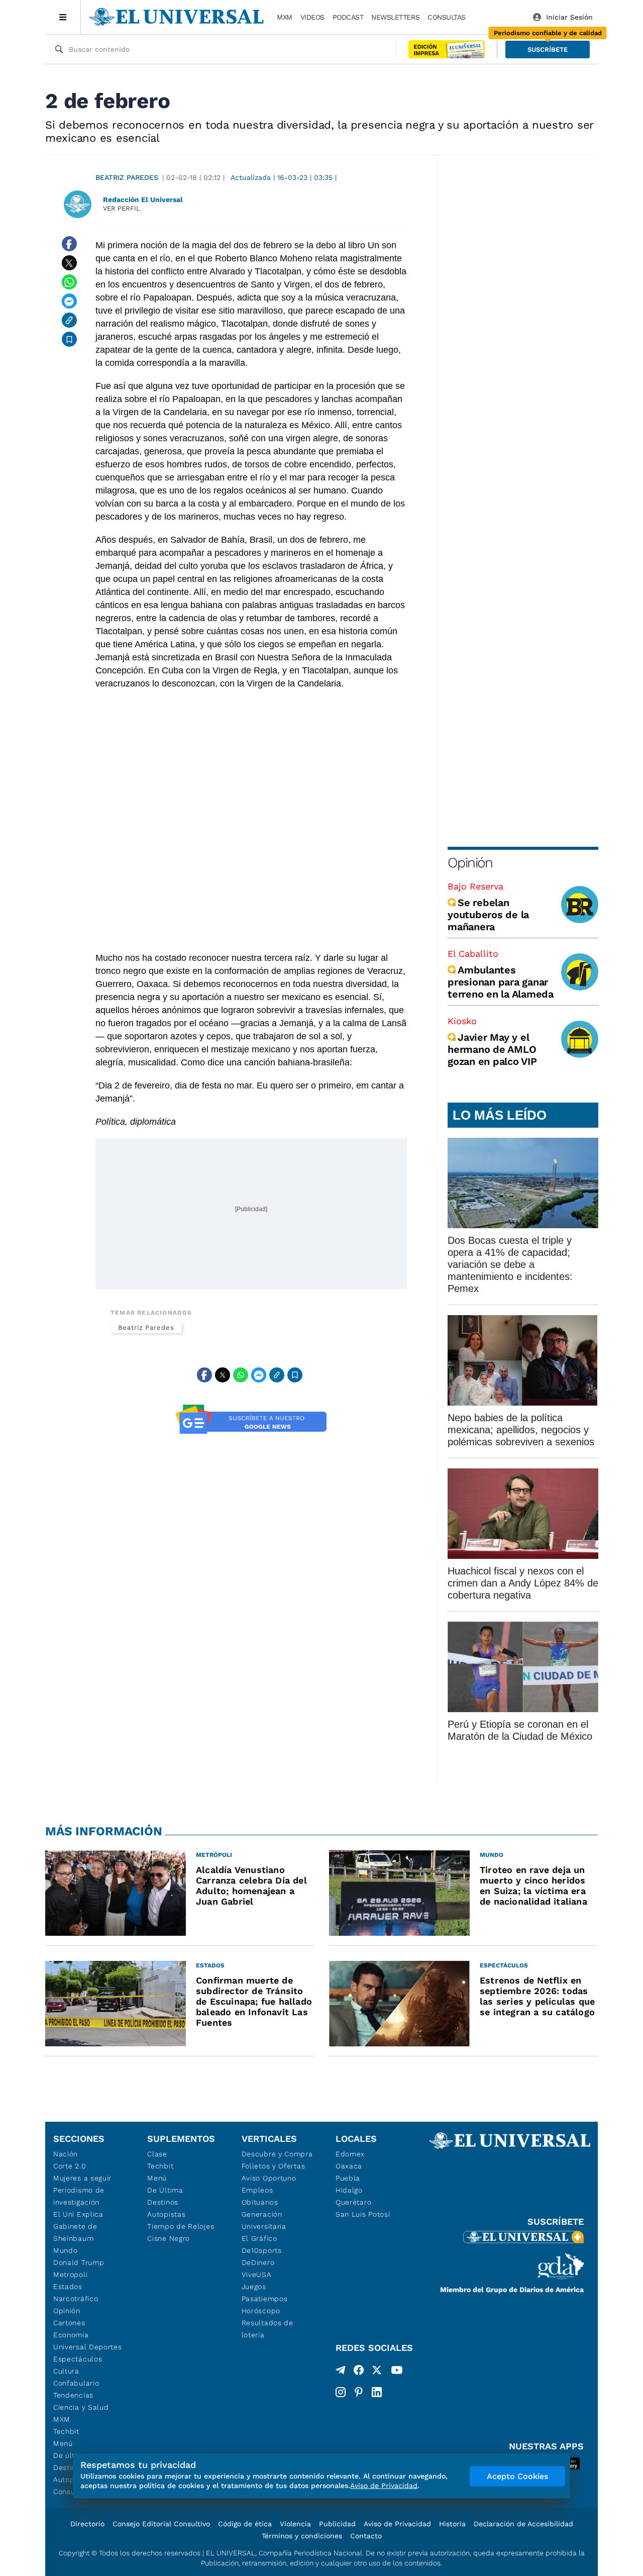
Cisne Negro (169, 2238)
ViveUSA (257, 2274)
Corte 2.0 (70, 2166)
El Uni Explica (78, 2214)
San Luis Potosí (363, 2214)
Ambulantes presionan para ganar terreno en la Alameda (501, 982)
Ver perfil (122, 208)
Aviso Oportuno (269, 2178)
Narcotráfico (76, 2299)
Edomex (350, 2154)
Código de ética (245, 2524)
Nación (66, 2154)
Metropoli (70, 2274)
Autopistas (166, 2214)
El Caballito (473, 954)
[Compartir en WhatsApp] (69, 282)
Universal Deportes (88, 2347)
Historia (452, 2524)
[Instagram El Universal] (341, 2392)
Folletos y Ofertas (274, 2166)
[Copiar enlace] (69, 320)
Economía (71, 2335)
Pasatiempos (265, 2299)
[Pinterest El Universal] (359, 2392)
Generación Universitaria (264, 2220)
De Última (165, 2190)
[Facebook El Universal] (359, 2372)
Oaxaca (349, 2166)
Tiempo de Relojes (181, 2226)
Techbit (66, 2431)
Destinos (163, 2202)
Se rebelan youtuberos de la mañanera (488, 915)
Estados (68, 2287)
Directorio (87, 2524)
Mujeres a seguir (82, 2178)
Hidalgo (349, 2190)
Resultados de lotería (267, 2329)
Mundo (66, 2250)
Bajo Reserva (475, 886)
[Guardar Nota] (69, 339)
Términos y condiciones (302, 2536)
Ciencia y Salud (81, 2407)
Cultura (66, 2371)
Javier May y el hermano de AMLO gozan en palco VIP (492, 1049)
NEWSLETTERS (395, 17)
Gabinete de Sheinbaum (75, 2232)
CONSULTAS (447, 17)
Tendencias (73, 2395)
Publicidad (337, 2524)
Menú (63, 2443)
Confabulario (76, 2383)
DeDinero (258, 2262)
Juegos (254, 2287)
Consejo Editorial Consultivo (161, 2524)
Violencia (295, 2524)
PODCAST (348, 17)
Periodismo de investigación (79, 2196)
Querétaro (353, 2202)
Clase (157, 2154)
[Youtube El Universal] (397, 2372)
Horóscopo (261, 2311)
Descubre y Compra (277, 2154)
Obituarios (260, 2202)
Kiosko (462, 1021)
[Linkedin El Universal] (377, 2392)
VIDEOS (312, 17)
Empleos (257, 2190)
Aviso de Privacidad (397, 2524)
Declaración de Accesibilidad (523, 2524)
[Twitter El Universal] (377, 2372)
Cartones (69, 2323)
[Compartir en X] (69, 263)
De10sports (262, 2250)
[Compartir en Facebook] (69, 244)
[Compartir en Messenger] (69, 301)
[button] (548, 49)
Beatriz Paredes (127, 177)
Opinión (470, 863)
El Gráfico (259, 2238)
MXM (285, 17)
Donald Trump (79, 2262)
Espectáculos (78, 2359)
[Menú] (63, 17)
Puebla (348, 2178)
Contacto (366, 2536)
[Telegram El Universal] (341, 2372)
